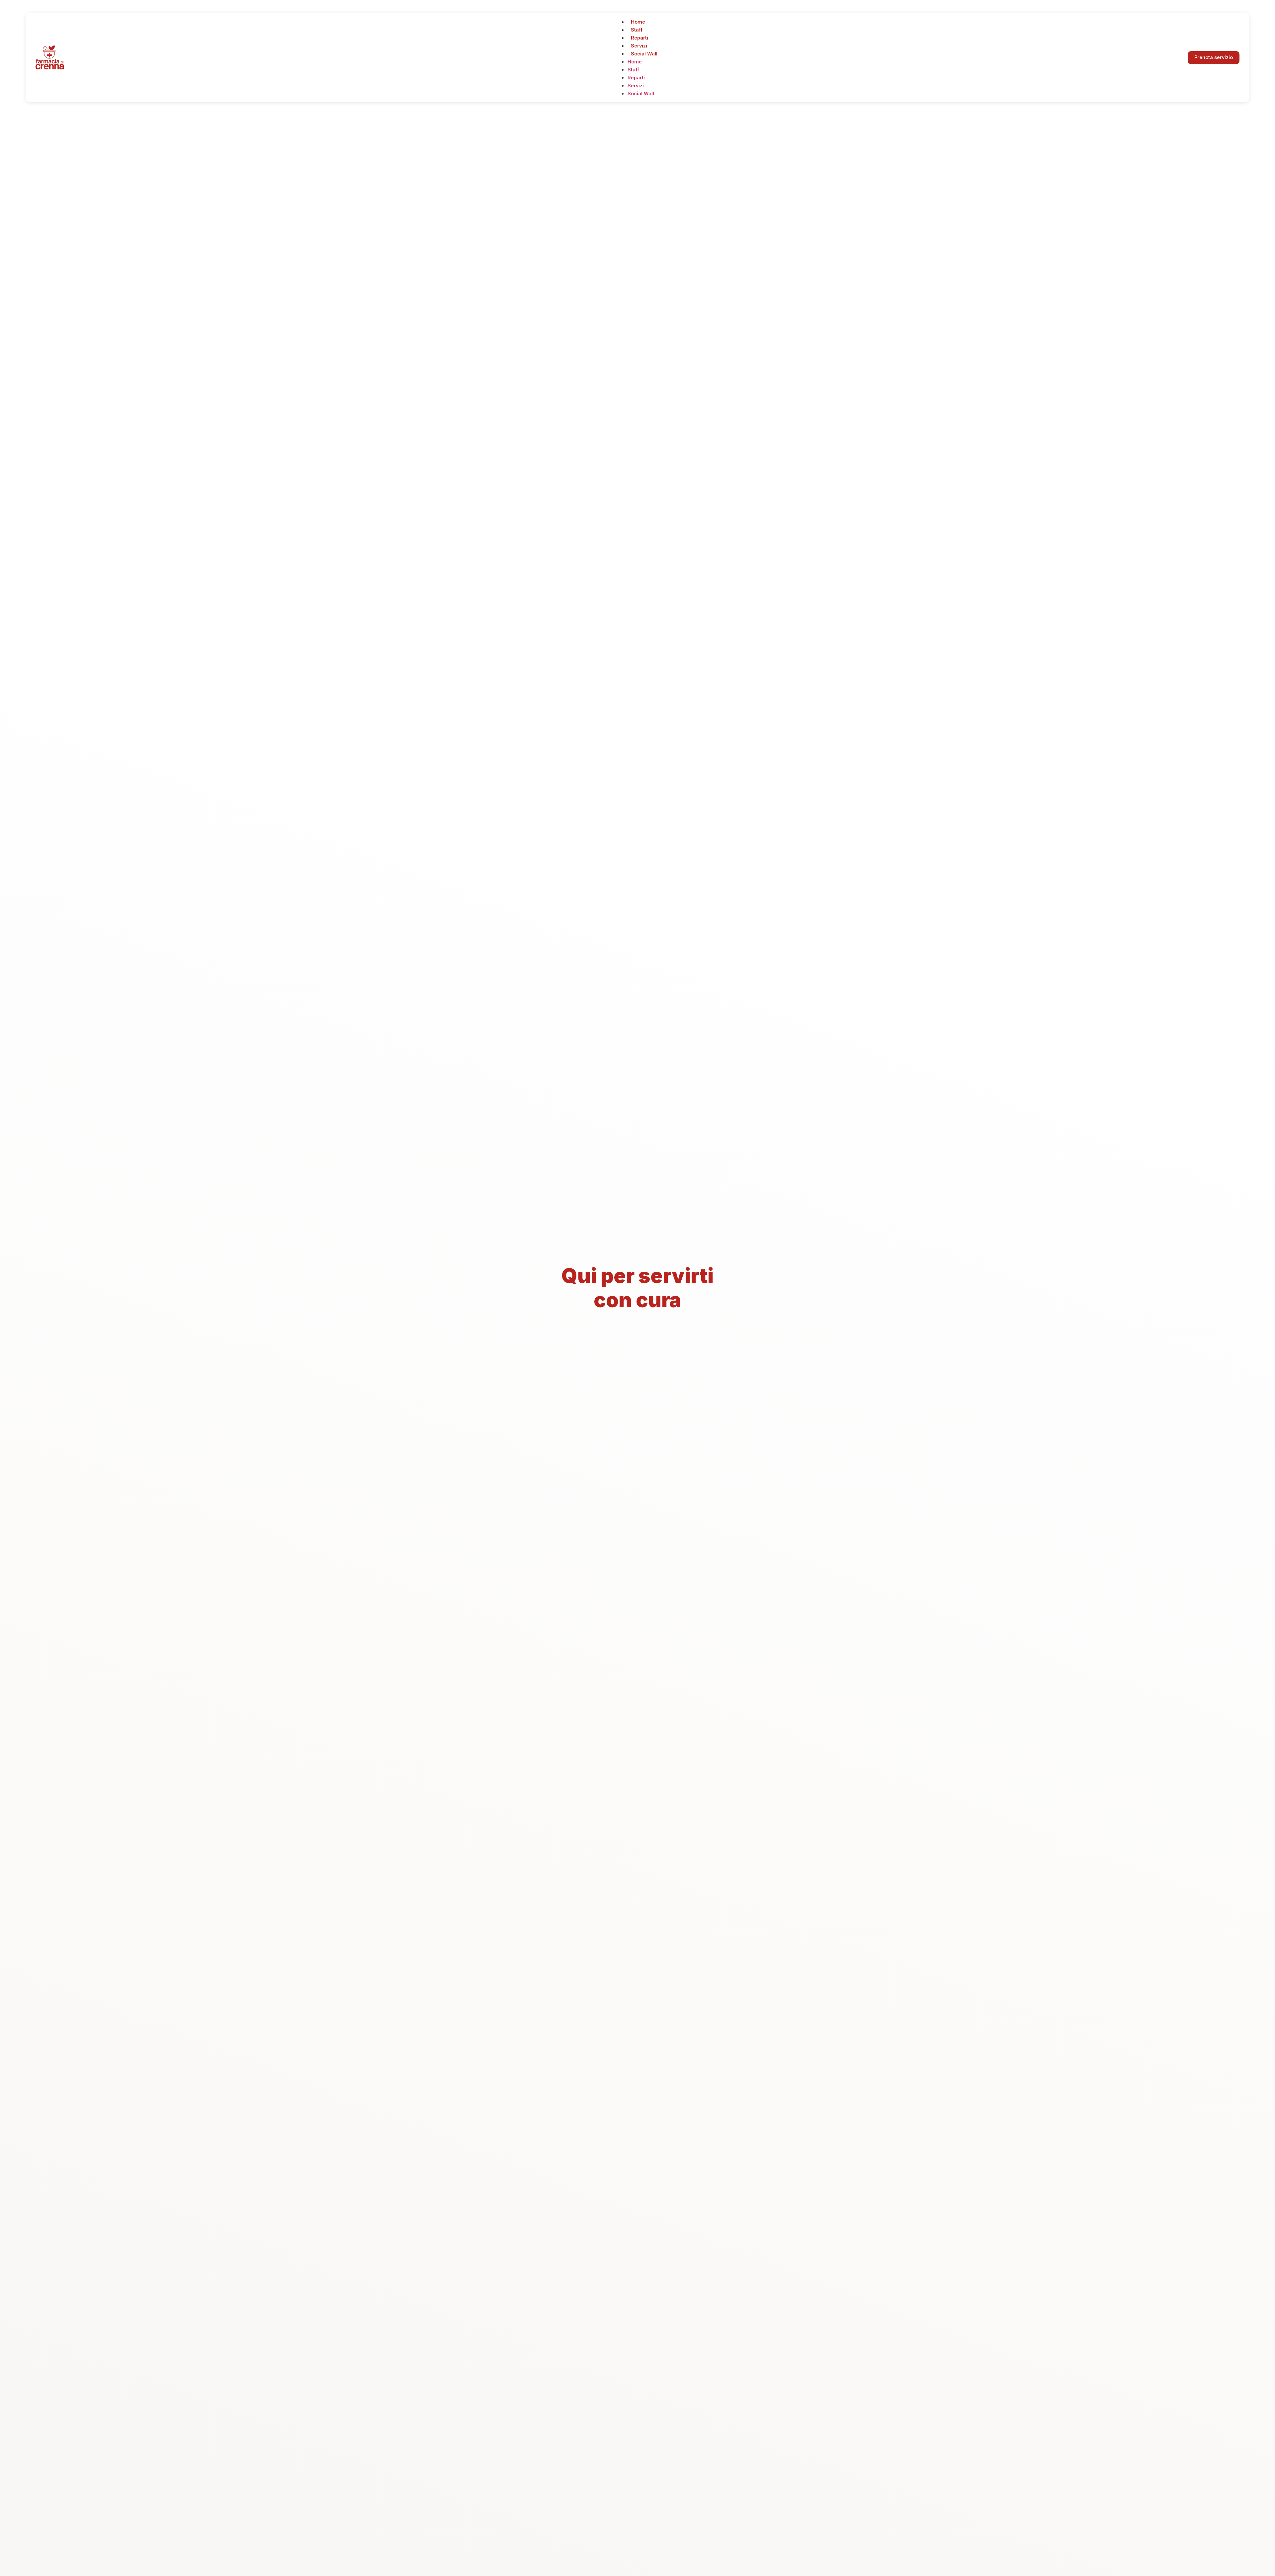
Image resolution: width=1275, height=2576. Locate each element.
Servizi (639, 46)
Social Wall (644, 54)
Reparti (639, 38)
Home (638, 22)
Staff (637, 30)
